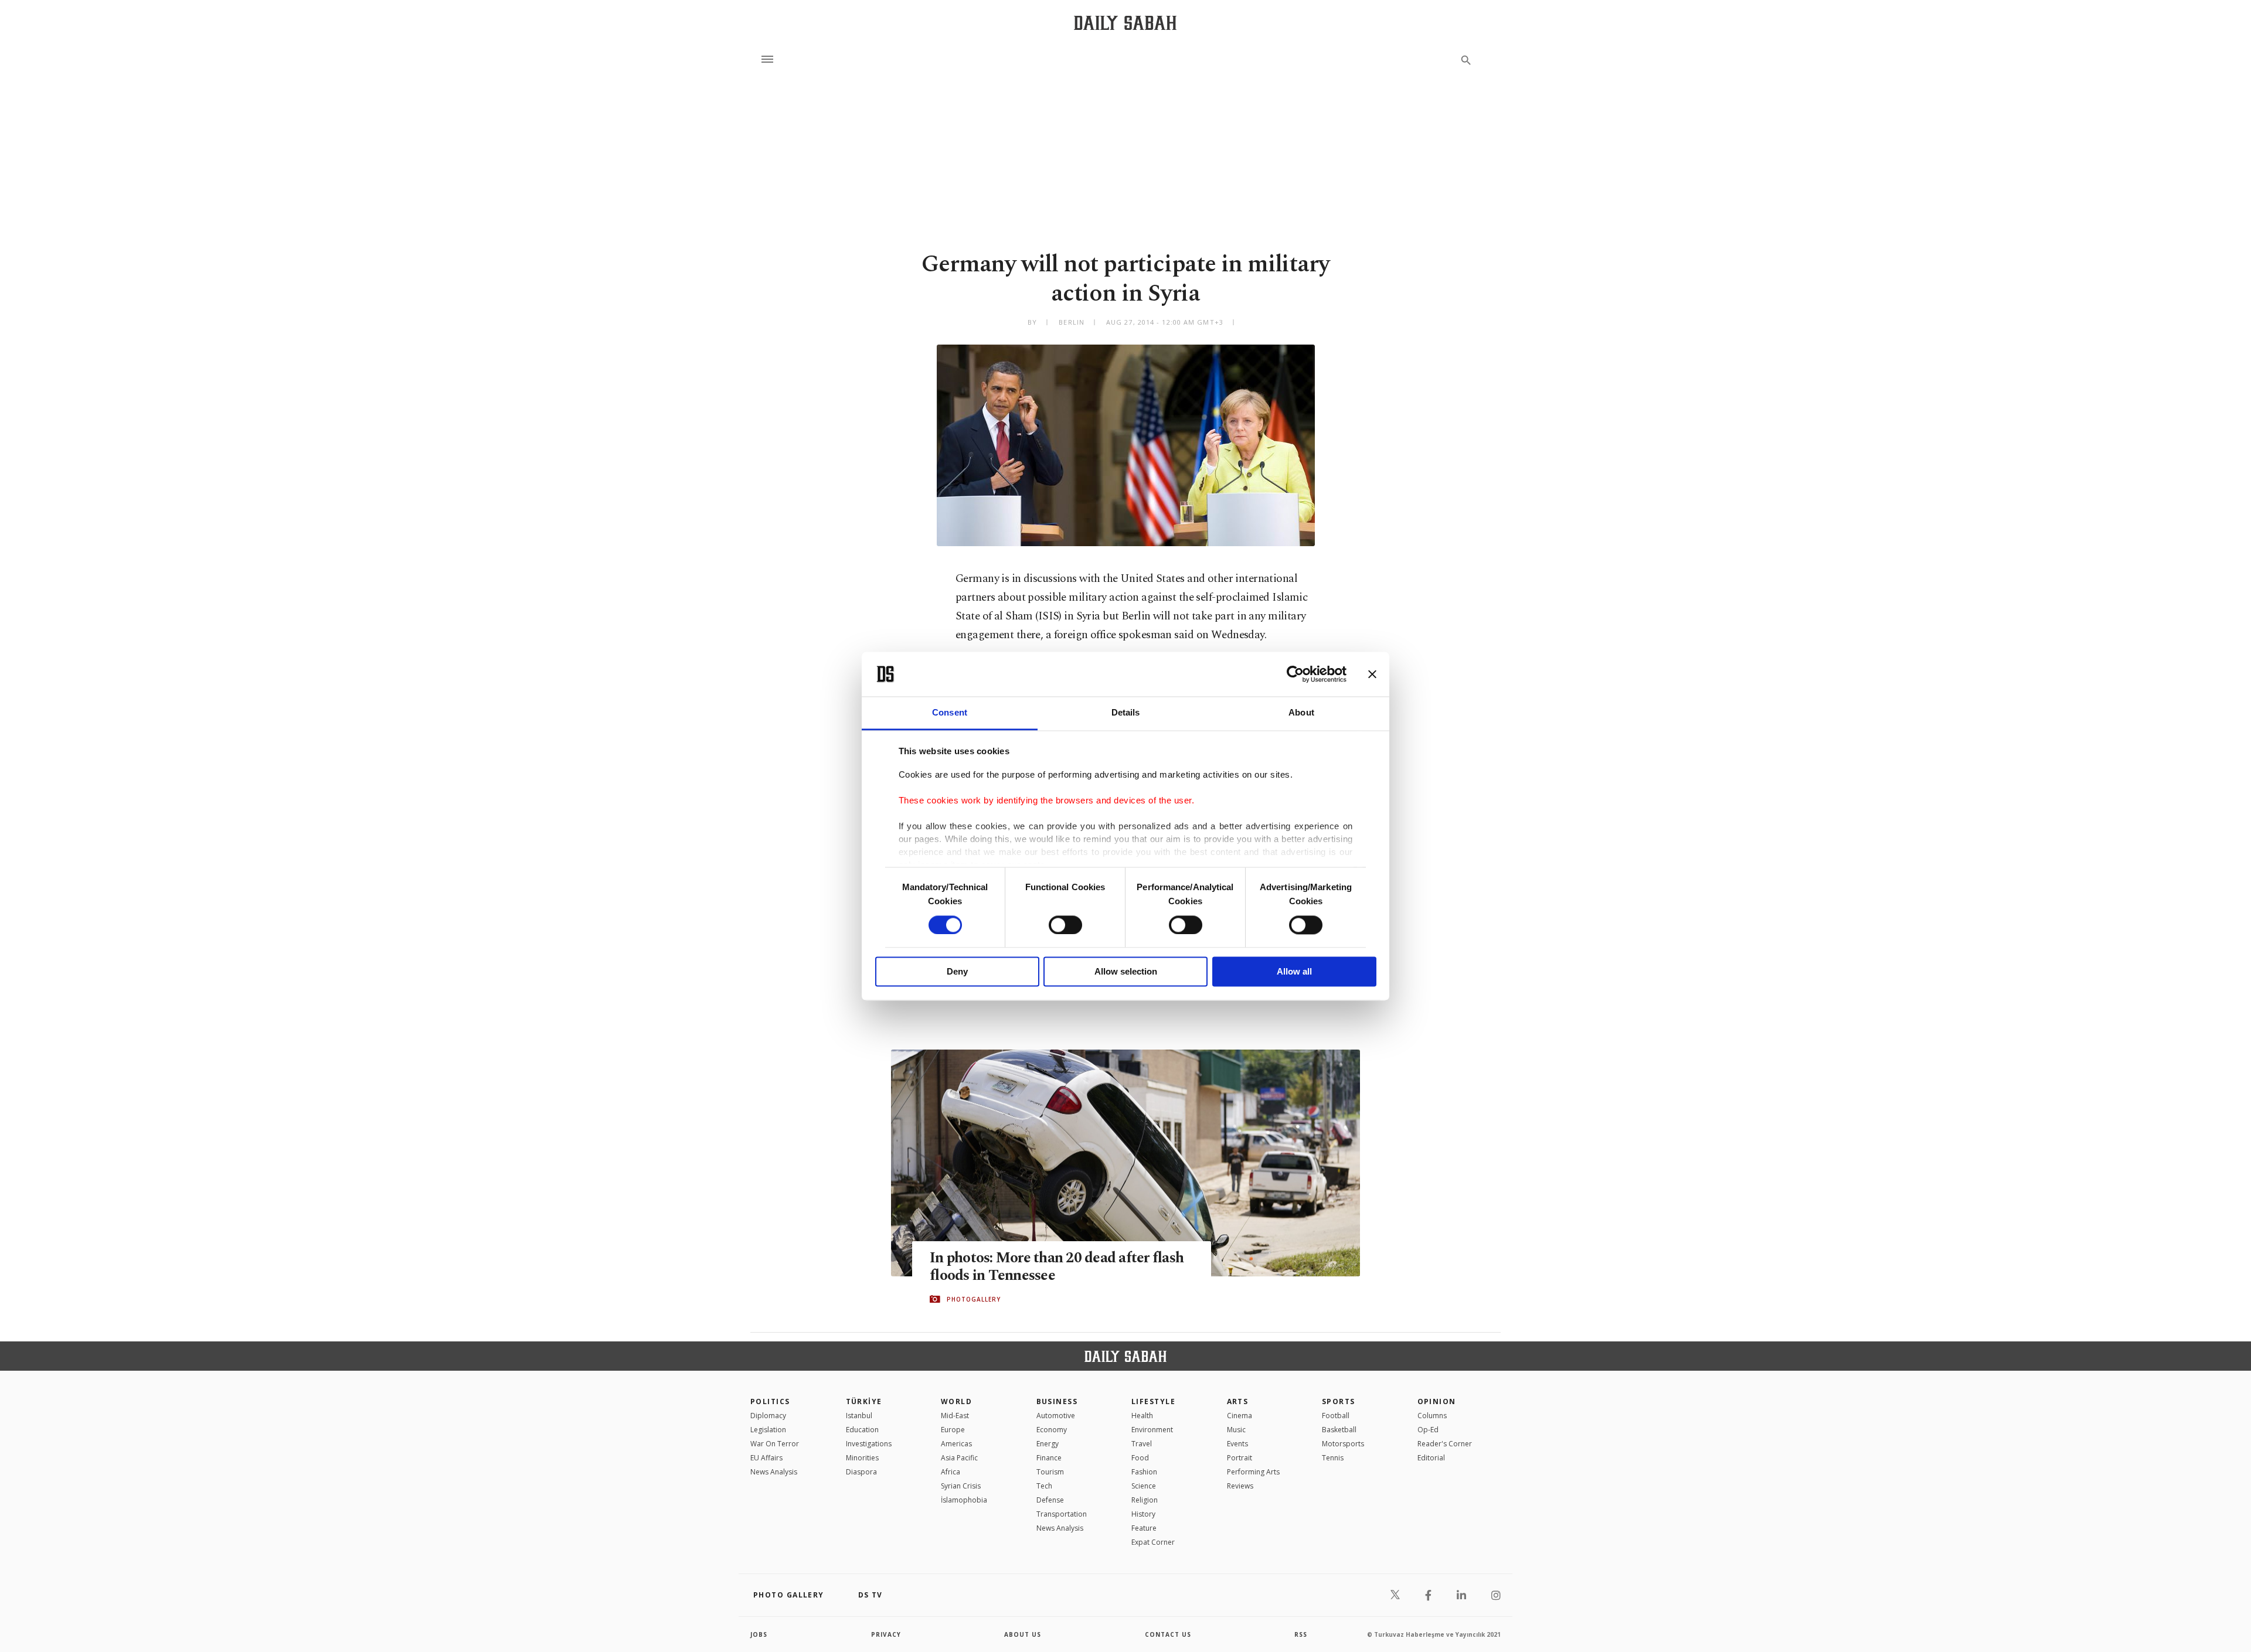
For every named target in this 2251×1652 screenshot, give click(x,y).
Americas (956, 1444)
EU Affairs (766, 1458)
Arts (1238, 1401)
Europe (953, 1430)
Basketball (1339, 1430)
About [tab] (1301, 713)
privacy (886, 1634)
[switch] (1065, 925)
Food (1140, 1458)
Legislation (768, 1430)
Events (1237, 1444)
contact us (1168, 1634)
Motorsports (1343, 1444)
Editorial (1431, 1458)
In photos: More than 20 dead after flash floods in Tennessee (1057, 1267)
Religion (1145, 1500)
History (1143, 1514)
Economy (1052, 1430)
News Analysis (774, 1472)
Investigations (869, 1444)
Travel (1142, 1444)
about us (1023, 1634)
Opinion (1437, 1401)
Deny (957, 972)
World (956, 1401)
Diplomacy (768, 1416)
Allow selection (1126, 972)
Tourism (1050, 1472)
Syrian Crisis (961, 1486)
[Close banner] (1372, 674)
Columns (1432, 1416)
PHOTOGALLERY (974, 1299)
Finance (1049, 1458)
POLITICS (770, 1401)
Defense (1050, 1500)
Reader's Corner (1445, 1444)
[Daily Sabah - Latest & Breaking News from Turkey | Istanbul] (1125, 23)
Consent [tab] (950, 713)
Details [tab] (1126, 713)
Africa (951, 1472)
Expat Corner (1153, 1542)
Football (1336, 1416)
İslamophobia (964, 1500)
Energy (1048, 1444)
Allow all (1294, 972)
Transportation (1062, 1514)
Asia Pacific (959, 1458)
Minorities (862, 1458)
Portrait (1240, 1458)
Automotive (1056, 1416)
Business (1057, 1401)
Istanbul (859, 1416)
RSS (1301, 1634)
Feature (1144, 1528)
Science (1144, 1486)
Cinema (1240, 1416)
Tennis (1333, 1458)
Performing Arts (1253, 1472)
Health (1142, 1416)
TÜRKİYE (864, 1401)
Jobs (759, 1634)
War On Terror (775, 1444)
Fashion (1144, 1472)
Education (862, 1430)
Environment (1152, 1430)
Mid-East (955, 1416)
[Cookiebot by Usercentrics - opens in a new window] (1295, 674)
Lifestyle (1153, 1401)
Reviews (1240, 1486)
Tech (1044, 1486)
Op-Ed (1428, 1430)
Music (1236, 1430)
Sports (1339, 1401)
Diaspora (861, 1472)
